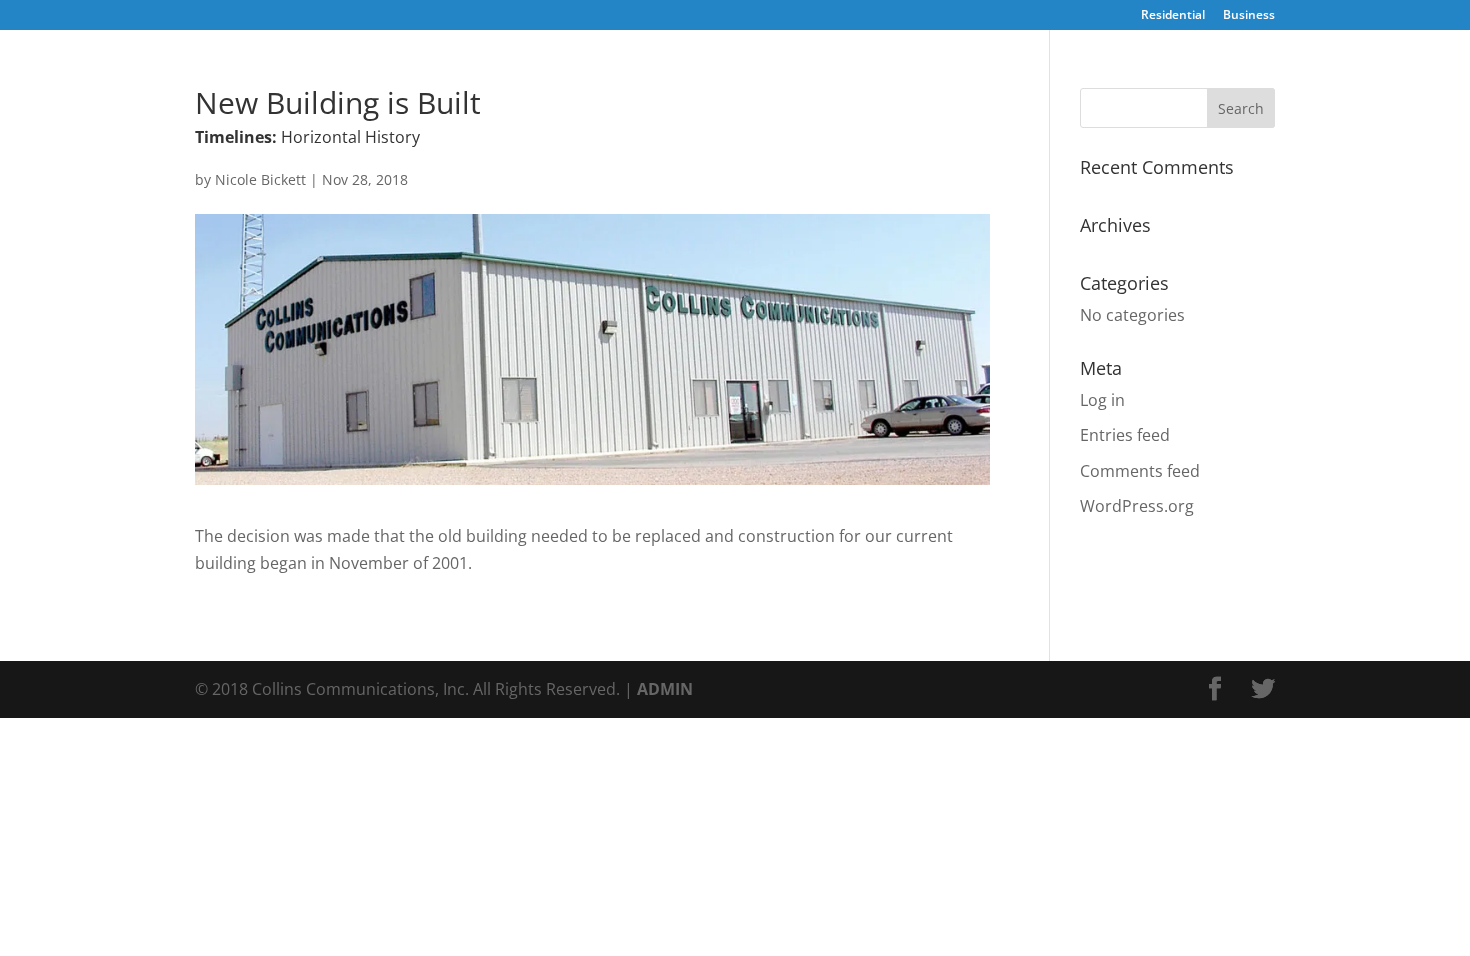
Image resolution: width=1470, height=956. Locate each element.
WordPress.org (1137, 506)
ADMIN (665, 689)
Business (1249, 16)
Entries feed (1125, 435)
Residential (1173, 16)
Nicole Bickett (260, 179)
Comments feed (1140, 471)
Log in (1102, 400)
